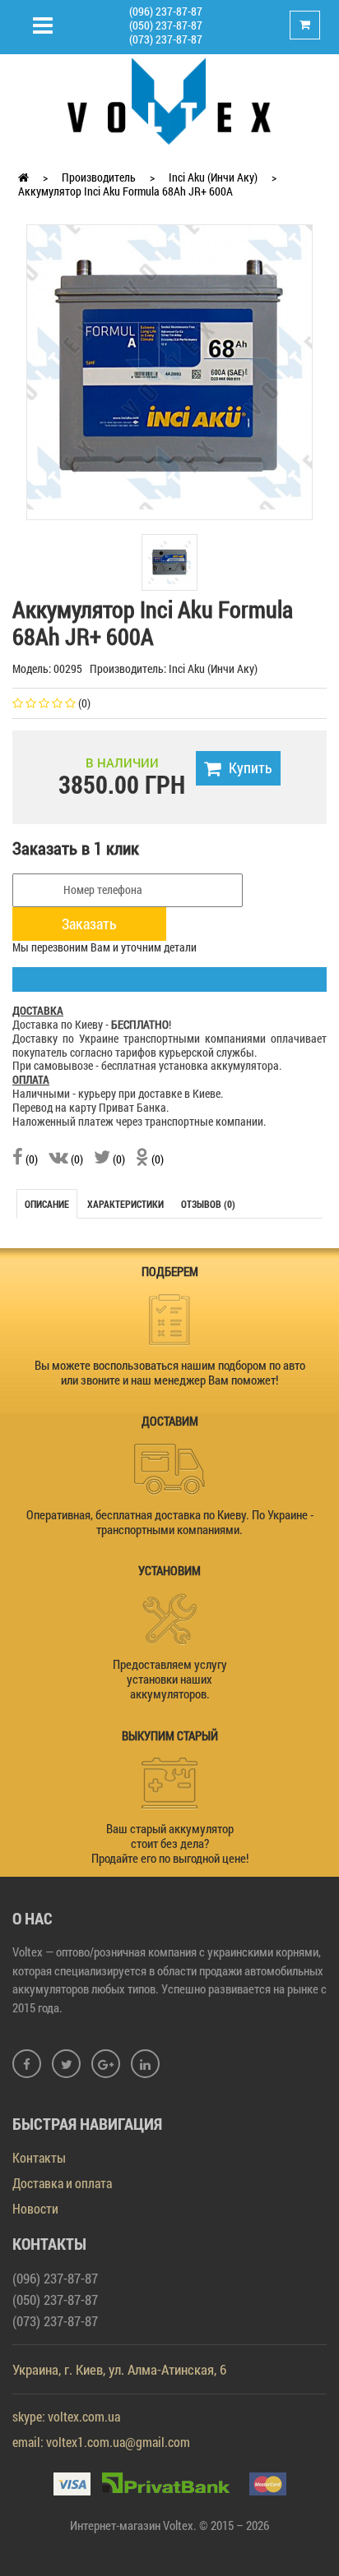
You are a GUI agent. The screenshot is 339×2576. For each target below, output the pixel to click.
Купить (251, 767)
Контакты (39, 2157)
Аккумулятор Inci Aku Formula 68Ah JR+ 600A (125, 191)
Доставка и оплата (62, 2183)
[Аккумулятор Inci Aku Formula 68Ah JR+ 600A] (169, 366)
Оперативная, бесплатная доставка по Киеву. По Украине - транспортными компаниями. (170, 1522)
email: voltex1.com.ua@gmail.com (101, 2442)
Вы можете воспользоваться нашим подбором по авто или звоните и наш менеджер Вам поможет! (170, 1372)
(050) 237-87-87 (166, 25)
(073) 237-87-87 (166, 39)
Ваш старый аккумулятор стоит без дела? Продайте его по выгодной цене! (170, 1843)
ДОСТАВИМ (170, 1421)
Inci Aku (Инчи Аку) (213, 177)
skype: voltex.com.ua (66, 2416)
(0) (30, 1159)
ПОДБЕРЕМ (170, 1271)
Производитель (99, 177)
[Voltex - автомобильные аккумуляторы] (169, 100)
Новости (35, 2208)
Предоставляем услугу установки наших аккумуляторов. (170, 1679)
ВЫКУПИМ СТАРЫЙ (170, 1735)
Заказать (89, 924)
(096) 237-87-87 (166, 11)
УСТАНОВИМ (169, 1570)
